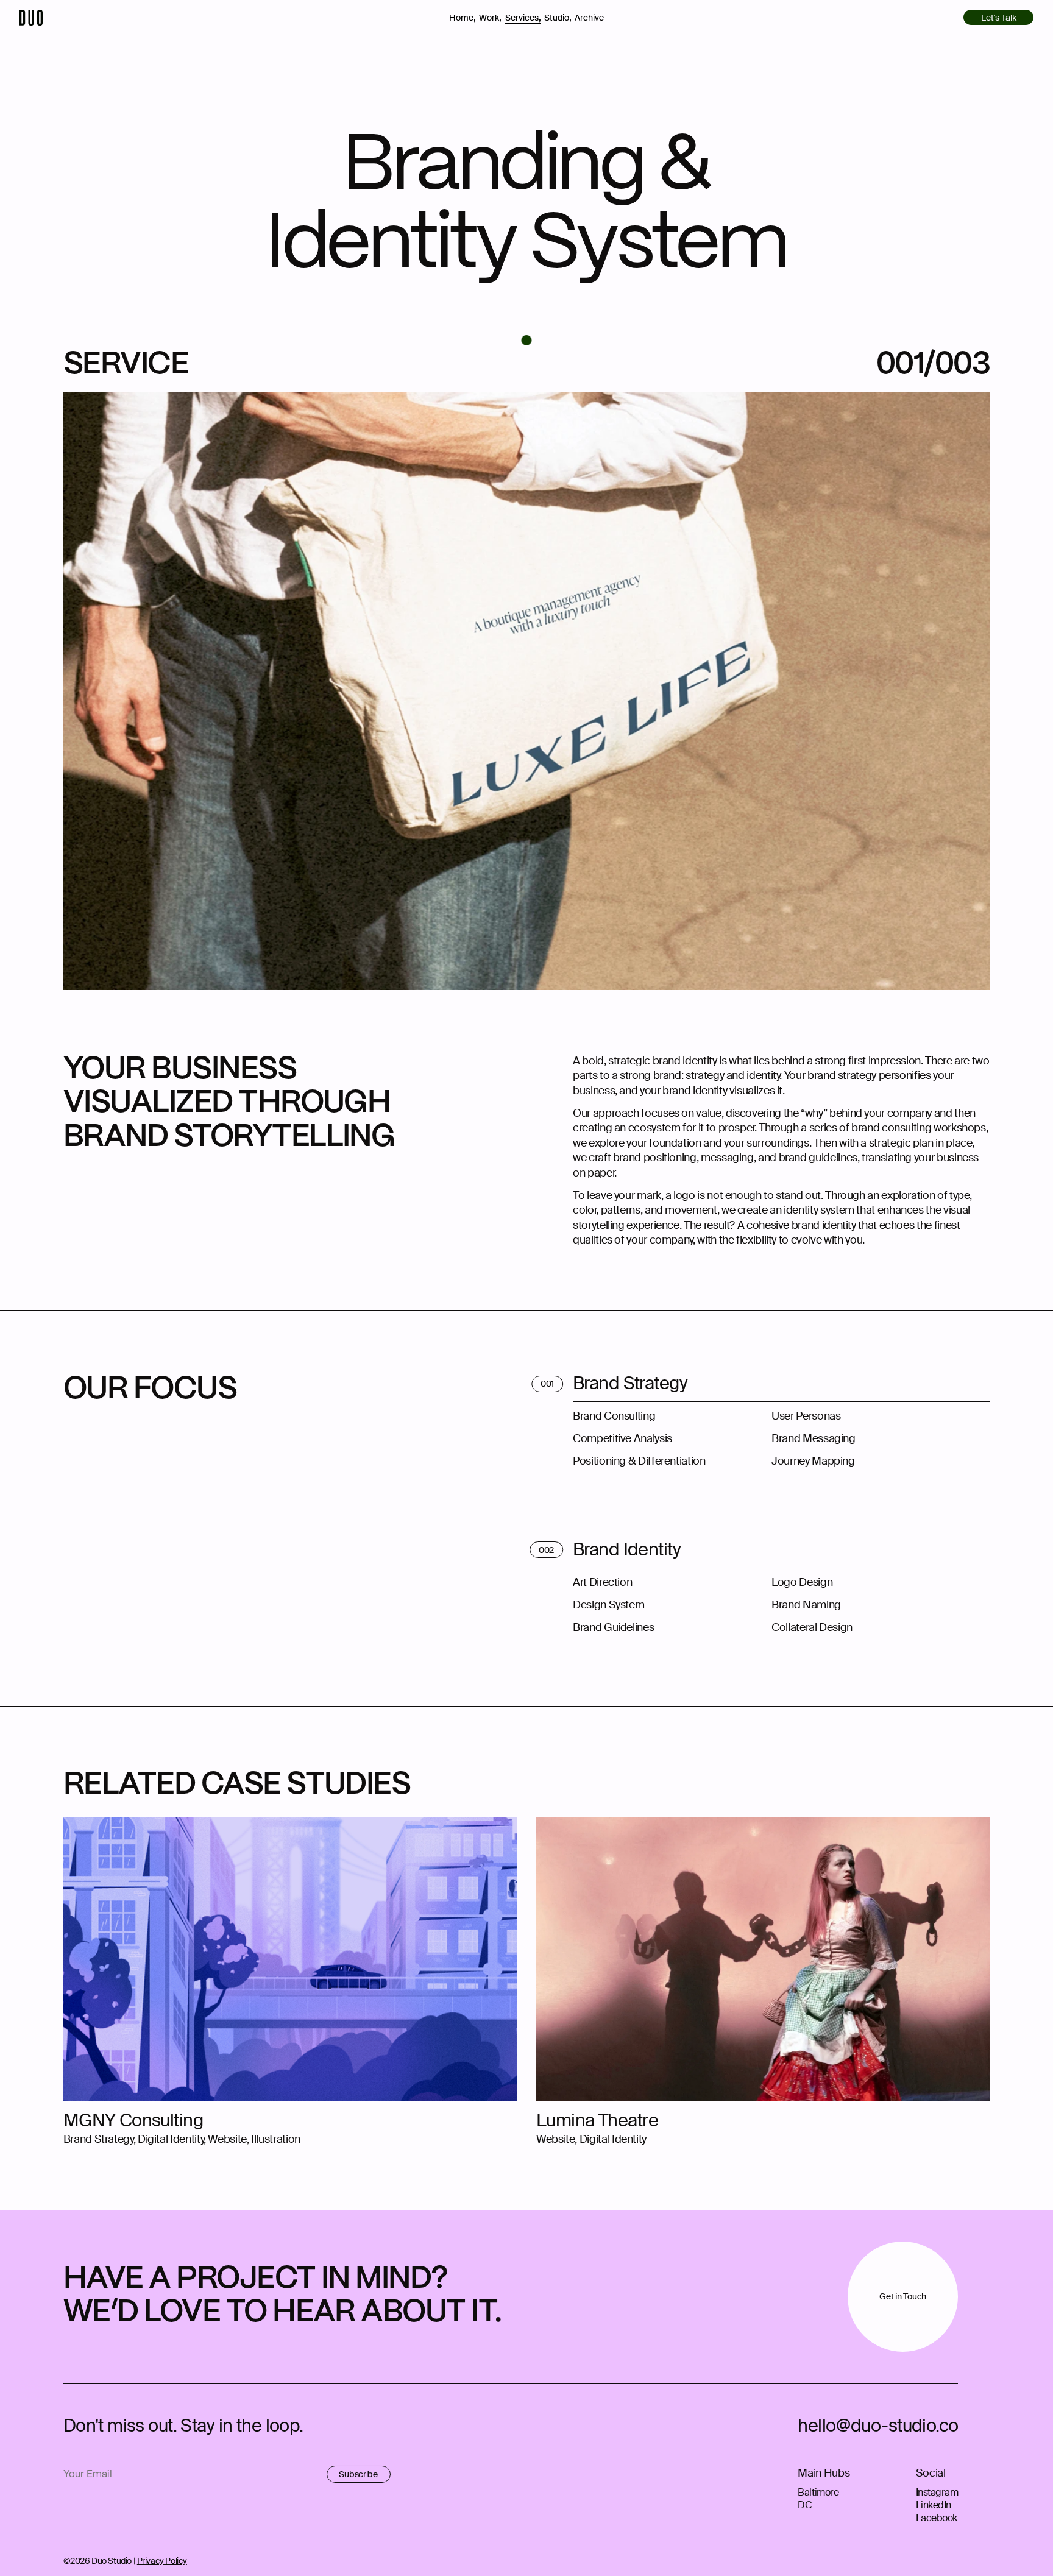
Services (523, 17)
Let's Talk (999, 18)
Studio (558, 17)
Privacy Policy (162, 2561)
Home (463, 17)
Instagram (937, 2492)
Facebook (937, 2518)
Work (490, 17)
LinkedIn (934, 2505)
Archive (589, 18)
